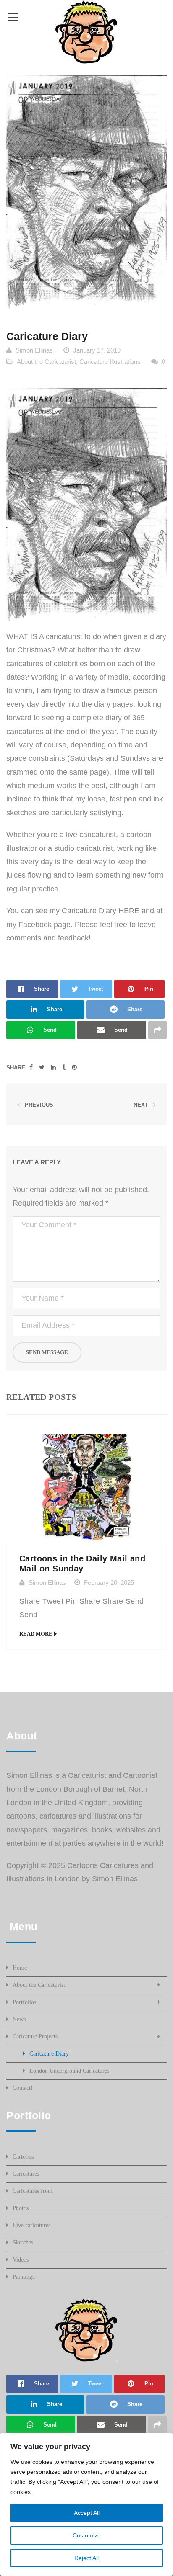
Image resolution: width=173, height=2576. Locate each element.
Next (142, 1105)
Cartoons (23, 2157)
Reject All (86, 2558)
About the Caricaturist (46, 362)
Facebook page (45, 925)
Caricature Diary (49, 2054)
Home (20, 1968)
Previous (38, 1105)
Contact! (23, 2088)
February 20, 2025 (109, 1583)
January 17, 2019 (97, 350)
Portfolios (24, 2002)
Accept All (87, 2513)
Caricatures (26, 2174)
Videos (21, 2260)
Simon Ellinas (34, 350)
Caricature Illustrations (110, 362)
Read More (36, 1634)
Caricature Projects (35, 2036)
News (19, 2019)
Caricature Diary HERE (101, 911)
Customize (87, 2535)
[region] (86, 2504)
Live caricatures (31, 2225)
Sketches (23, 2242)
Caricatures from (33, 2191)
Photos (21, 2208)
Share (16, 1068)
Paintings (24, 2277)
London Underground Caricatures (69, 2071)
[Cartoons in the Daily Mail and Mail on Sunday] (86, 1489)
